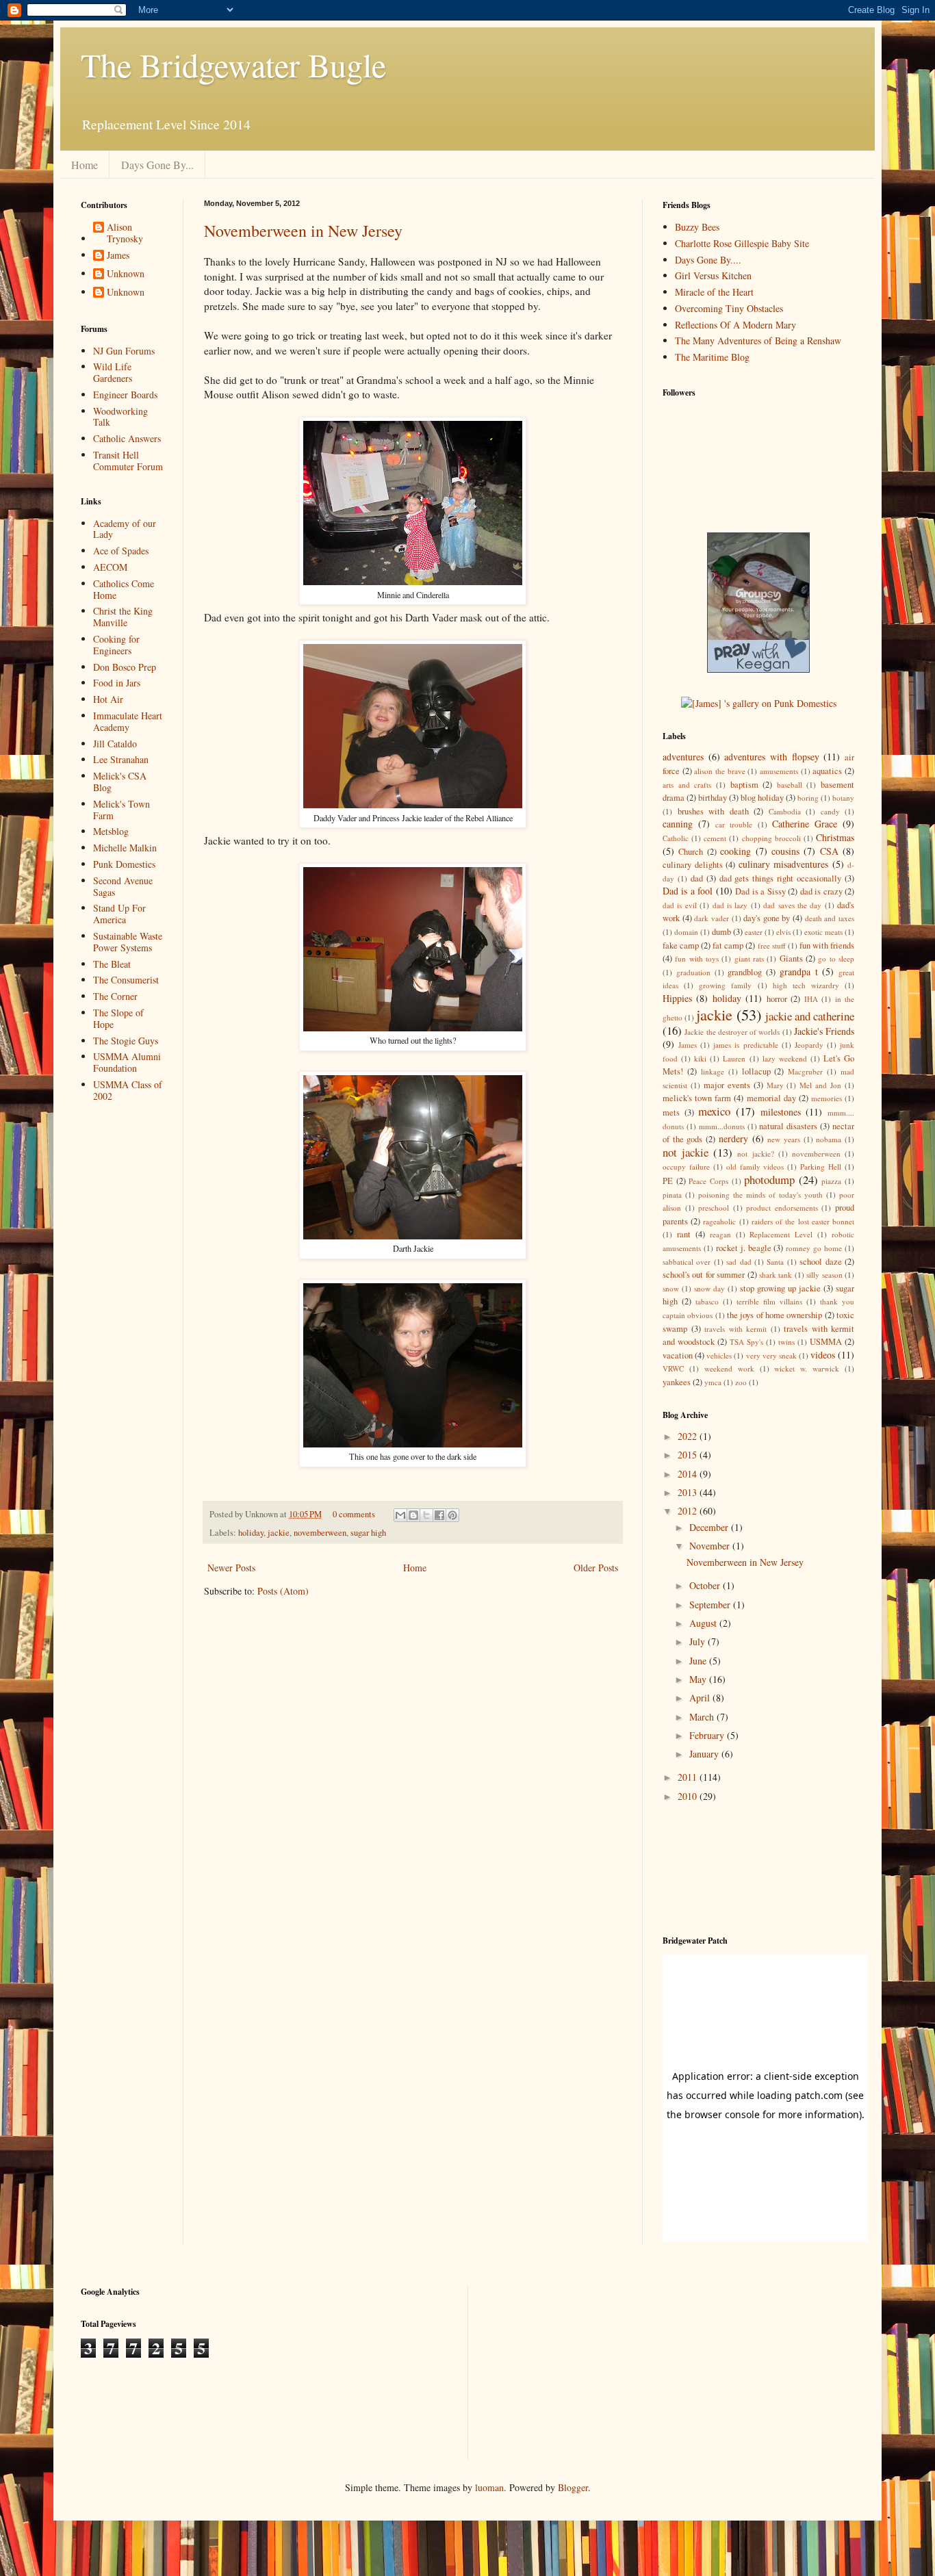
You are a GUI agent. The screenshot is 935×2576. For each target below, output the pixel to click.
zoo (741, 1382)
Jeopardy (809, 1045)
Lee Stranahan (121, 759)
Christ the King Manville (123, 617)
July (699, 1641)
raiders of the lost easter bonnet (803, 1221)
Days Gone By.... (708, 260)
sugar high (368, 1533)
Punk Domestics (124, 864)
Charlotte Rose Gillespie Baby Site (742, 243)
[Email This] (400, 1515)
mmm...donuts (722, 1126)
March (703, 1717)
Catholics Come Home (124, 589)
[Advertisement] (124, 1168)
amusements (779, 771)
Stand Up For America (119, 914)
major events (727, 1085)
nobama (829, 1139)
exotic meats (823, 932)
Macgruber (805, 1071)
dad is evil (680, 905)
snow (671, 1288)
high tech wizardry (806, 985)
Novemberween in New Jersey (303, 231)
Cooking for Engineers (116, 645)
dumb (721, 932)
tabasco (707, 1301)
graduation (693, 972)
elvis (783, 932)
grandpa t (799, 971)
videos (823, 1355)
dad (697, 878)
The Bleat (112, 964)
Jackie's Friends (824, 1031)
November (711, 1546)
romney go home (814, 1248)
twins (786, 1342)
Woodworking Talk (120, 417)
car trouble (734, 824)
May (699, 1679)
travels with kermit (735, 1329)
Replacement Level (781, 1234)
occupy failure (686, 1167)
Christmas (835, 837)
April (701, 1698)
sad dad (739, 1262)
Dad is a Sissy (760, 891)
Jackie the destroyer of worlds (732, 1032)
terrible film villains (769, 1301)
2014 (689, 1474)
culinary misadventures (784, 864)
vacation (678, 1355)
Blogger (573, 2487)
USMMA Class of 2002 (128, 1090)
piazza (831, 1181)
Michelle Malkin (125, 848)
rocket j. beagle (744, 1248)
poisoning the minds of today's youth (760, 1195)
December (710, 1527)
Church (691, 852)
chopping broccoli (771, 838)
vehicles (719, 1355)
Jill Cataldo (115, 744)
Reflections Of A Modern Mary (735, 325)
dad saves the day (792, 905)
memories (827, 1098)
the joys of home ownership (774, 1315)
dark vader (712, 918)
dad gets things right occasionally (781, 878)
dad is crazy (821, 891)
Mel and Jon (820, 1085)
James (118, 256)
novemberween (320, 1533)
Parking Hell (821, 1167)
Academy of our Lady (125, 529)
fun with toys (697, 958)
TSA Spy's (746, 1342)
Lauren (734, 1058)
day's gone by (767, 918)
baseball (790, 785)
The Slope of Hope (118, 1018)
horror (777, 999)
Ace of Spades (121, 551)
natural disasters (788, 1126)
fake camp (681, 945)
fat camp (728, 945)
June (699, 1661)
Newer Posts (231, 1568)
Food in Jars (117, 683)
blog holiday (762, 798)
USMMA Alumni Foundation (127, 1062)
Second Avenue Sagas (123, 886)
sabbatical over (687, 1262)
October (706, 1585)
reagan (720, 1234)
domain (686, 932)
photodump (769, 1180)
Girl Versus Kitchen (713, 275)
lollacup (756, 1071)
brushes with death (713, 811)
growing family (725, 985)
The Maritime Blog (712, 357)
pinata (672, 1195)
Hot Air (108, 699)
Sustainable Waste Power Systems (128, 942)
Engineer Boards (125, 395)
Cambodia (785, 811)
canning (678, 824)
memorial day (771, 1098)
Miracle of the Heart (714, 292)
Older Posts (596, 1568)
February (708, 1735)
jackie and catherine (810, 1016)
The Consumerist (126, 980)
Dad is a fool (688, 891)
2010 (689, 1796)
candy (830, 811)
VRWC (673, 1368)
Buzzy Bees (697, 227)
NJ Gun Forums (124, 351)
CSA (829, 851)
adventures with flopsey (771, 757)
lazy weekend (785, 1058)
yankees (677, 1382)
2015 (689, 1455)
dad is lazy (730, 905)
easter (754, 932)
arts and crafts (687, 785)
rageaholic (719, 1221)
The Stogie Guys (126, 1041)
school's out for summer (704, 1275)
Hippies (677, 998)
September (711, 1605)
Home (85, 165)
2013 (689, 1492)
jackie (279, 1533)
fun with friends (827, 945)
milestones (781, 1112)
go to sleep (836, 958)
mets (671, 1112)
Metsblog (111, 831)
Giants (791, 958)
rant (684, 1234)
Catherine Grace (805, 824)
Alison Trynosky (125, 233)
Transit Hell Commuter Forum (128, 461)
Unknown (126, 274)
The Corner (115, 996)
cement (715, 838)
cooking (735, 851)
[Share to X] (426, 1515)
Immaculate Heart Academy (128, 721)
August (704, 1623)
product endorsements (782, 1208)
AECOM (110, 567)
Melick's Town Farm (121, 810)
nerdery (733, 1138)
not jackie (686, 1152)
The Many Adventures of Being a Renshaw (758, 340)
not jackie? (755, 1154)
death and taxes (830, 918)
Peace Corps (708, 1181)
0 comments (354, 1514)
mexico (714, 1111)
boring (808, 798)
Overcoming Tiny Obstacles (729, 308)
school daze (820, 1262)
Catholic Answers (127, 438)
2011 (689, 1777)
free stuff (772, 945)
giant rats (749, 958)
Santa (775, 1262)
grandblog (745, 972)
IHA (811, 999)
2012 (689, 1511)
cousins (785, 851)
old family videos (755, 1167)
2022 (689, 1436)
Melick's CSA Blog (120, 782)
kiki (700, 1058)
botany (843, 798)
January (705, 1754)
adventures (683, 757)
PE (668, 1181)
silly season (824, 1275)
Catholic (676, 838)
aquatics (827, 771)
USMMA (826, 1342)
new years (784, 1139)
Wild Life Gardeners (113, 372)
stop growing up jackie (780, 1288)
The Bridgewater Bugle (233, 64)
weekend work (729, 1368)
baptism (744, 785)
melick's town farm (697, 1098)
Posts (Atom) (283, 1591)
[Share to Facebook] (439, 1515)
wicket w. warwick (807, 1368)
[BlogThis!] (413, 1515)
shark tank (776, 1275)
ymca (713, 1382)
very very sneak (771, 1355)
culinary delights (693, 865)
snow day (709, 1288)
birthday (713, 798)
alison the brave (719, 771)
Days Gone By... (157, 165)
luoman (489, 2487)
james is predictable (745, 1045)
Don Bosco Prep (125, 667)
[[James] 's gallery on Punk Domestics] (759, 703)
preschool (714, 1208)
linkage (713, 1071)
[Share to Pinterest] (452, 1515)
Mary (775, 1085)
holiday (251, 1533)
